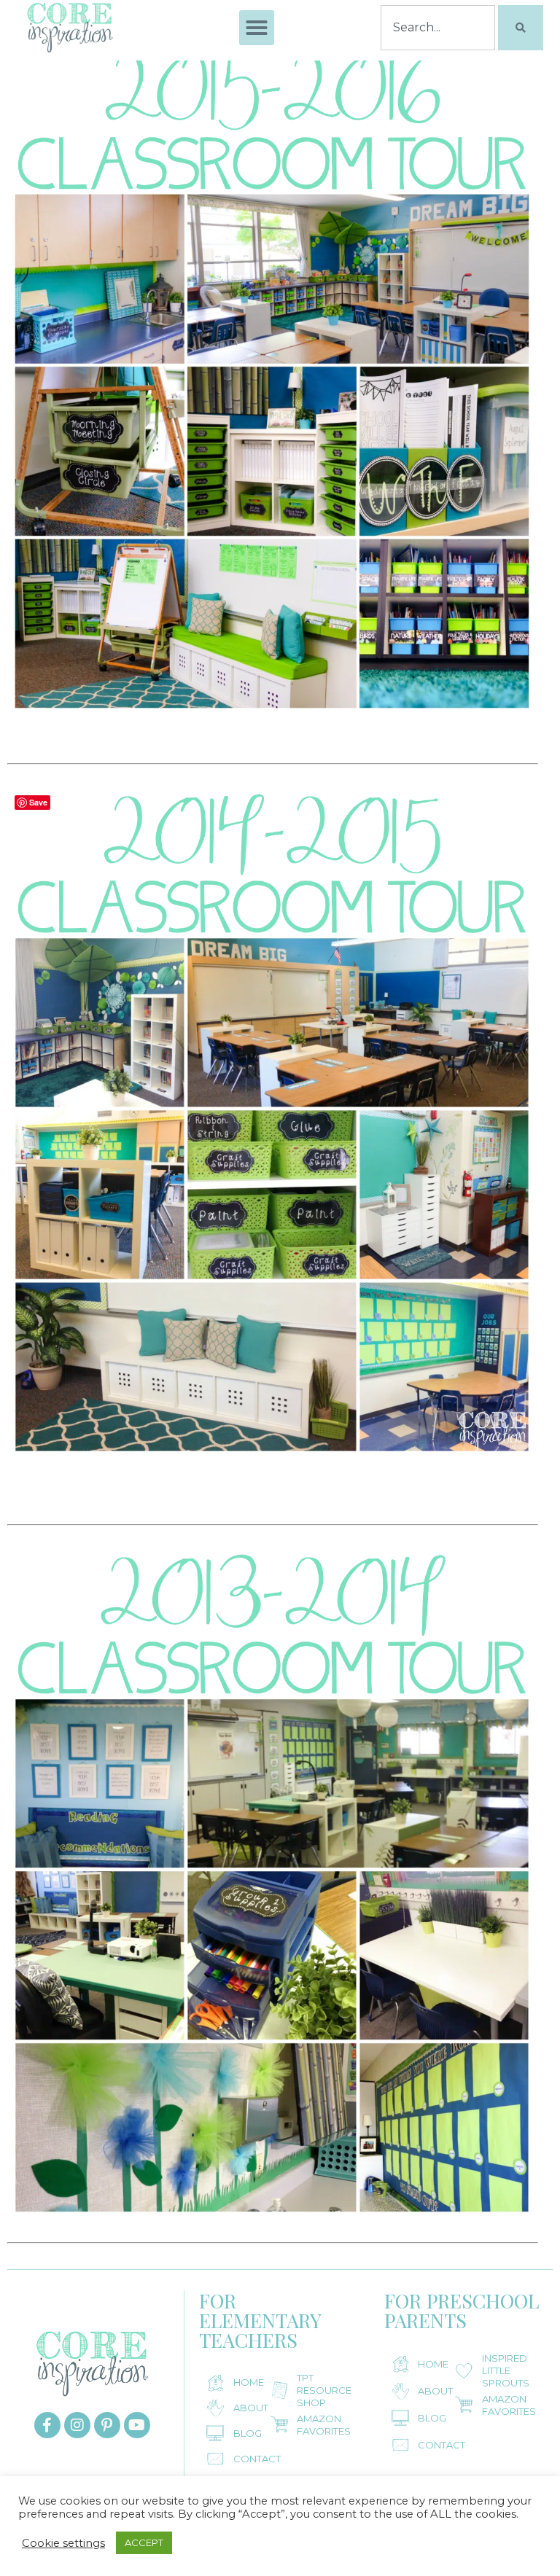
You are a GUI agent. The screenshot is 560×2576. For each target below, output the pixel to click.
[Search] (521, 28)
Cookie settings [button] (63, 2543)
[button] (257, 28)
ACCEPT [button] (144, 2542)
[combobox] (438, 28)
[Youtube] (137, 2425)
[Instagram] (77, 2425)
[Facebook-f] (47, 2425)
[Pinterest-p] (107, 2425)
